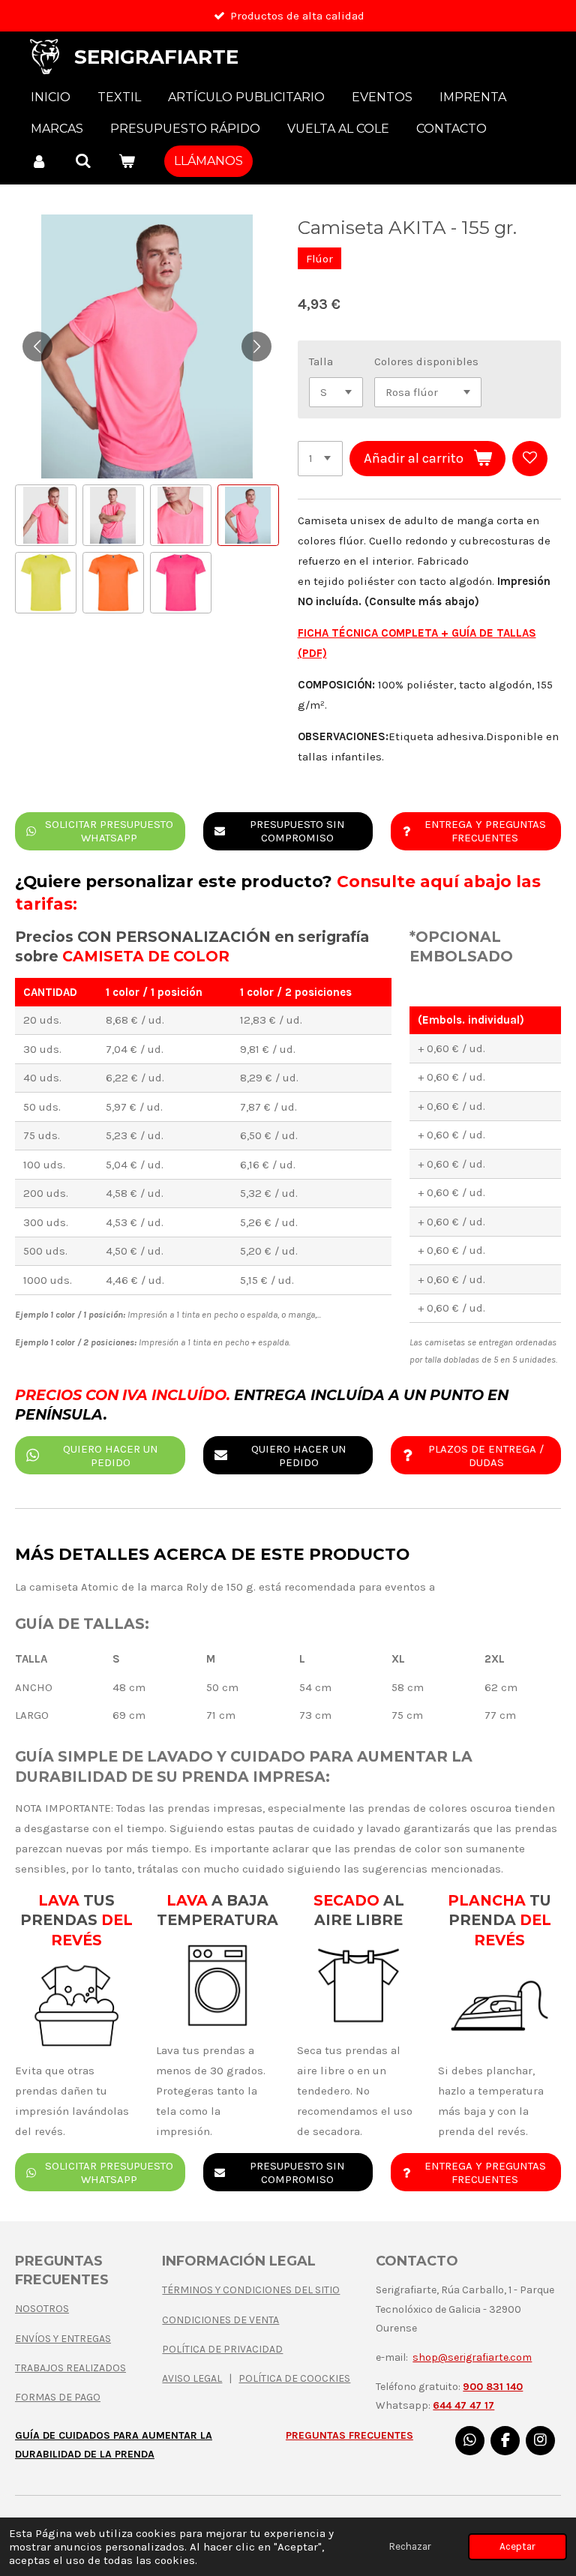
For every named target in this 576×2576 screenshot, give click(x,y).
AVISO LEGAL (192, 2378)
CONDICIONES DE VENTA (220, 2320)
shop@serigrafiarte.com (472, 2357)
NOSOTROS (42, 2309)
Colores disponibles (426, 361)
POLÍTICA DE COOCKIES (294, 2378)
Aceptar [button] (517, 2546)
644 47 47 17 (463, 2405)
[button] (46, 515)
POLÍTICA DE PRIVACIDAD (222, 2349)
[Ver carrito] (127, 161)
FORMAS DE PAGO (58, 2397)
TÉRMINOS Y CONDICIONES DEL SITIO (251, 2290)
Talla (321, 361)
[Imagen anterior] (37, 346)
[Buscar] (82, 161)
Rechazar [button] (410, 2546)
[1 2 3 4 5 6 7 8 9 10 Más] (320, 459)
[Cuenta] (39, 161)
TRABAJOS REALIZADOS (70, 2368)
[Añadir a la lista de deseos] (530, 459)
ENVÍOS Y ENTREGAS (63, 2339)
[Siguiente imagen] (256, 346)
